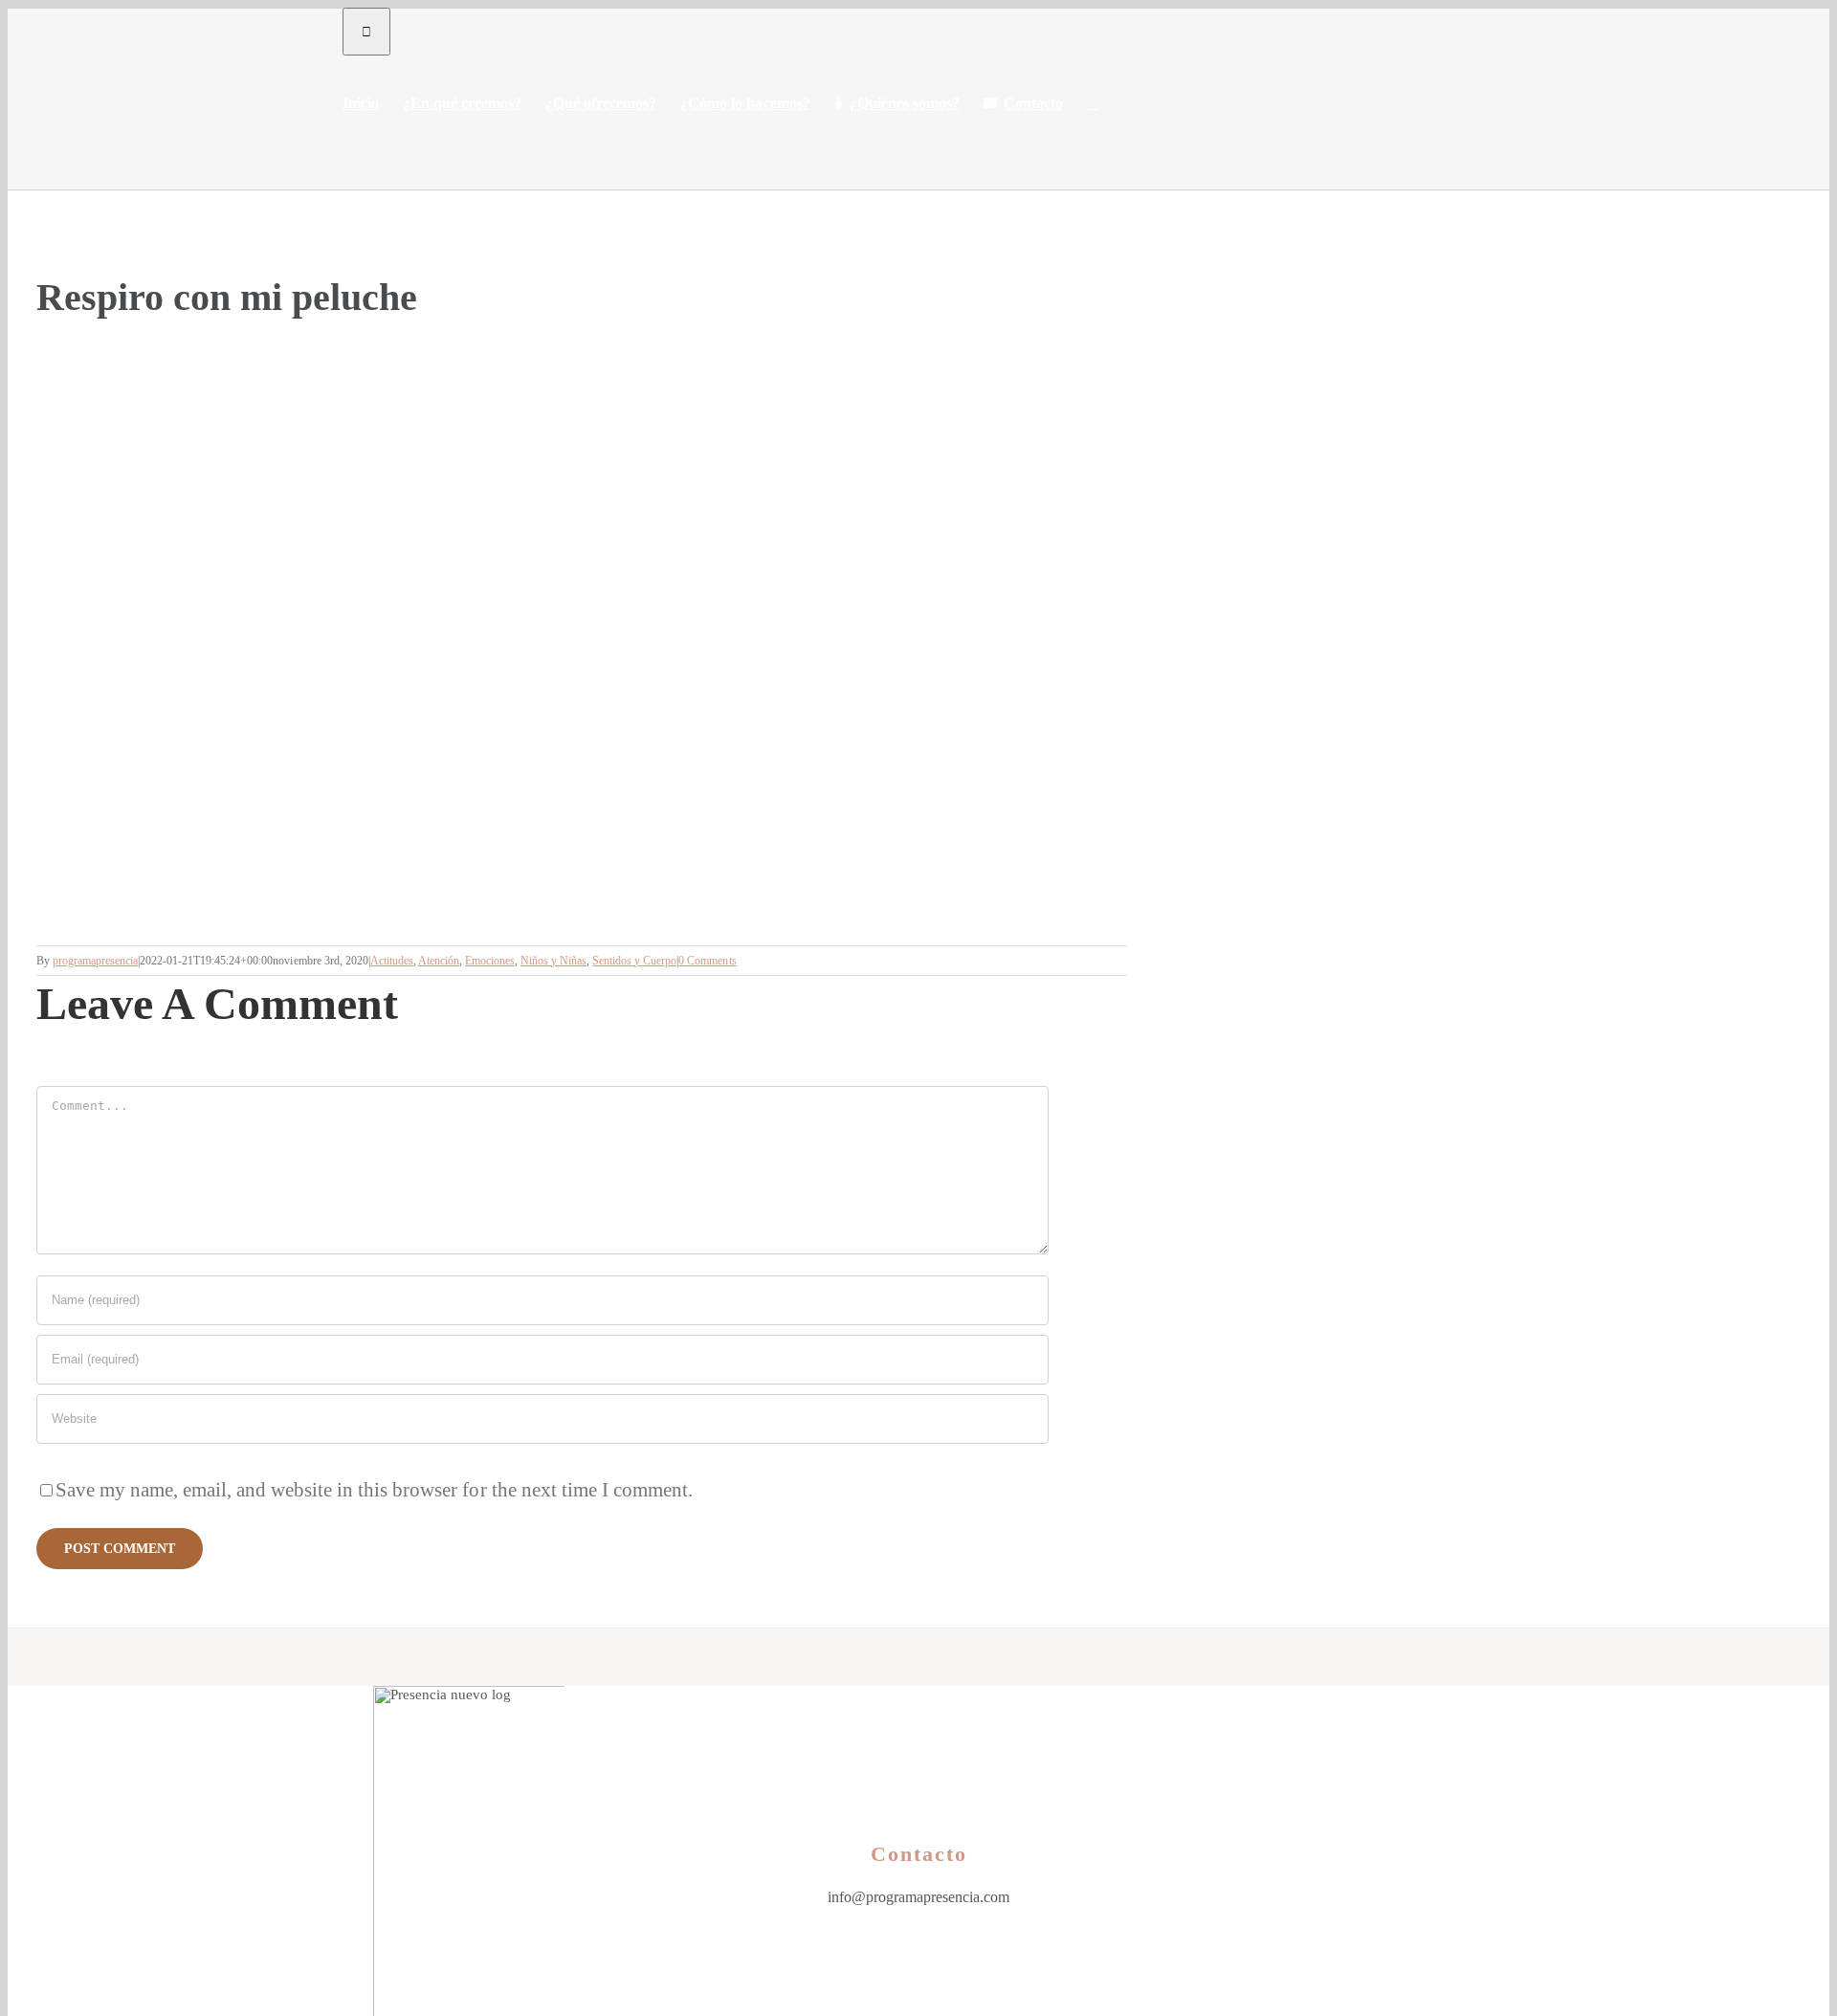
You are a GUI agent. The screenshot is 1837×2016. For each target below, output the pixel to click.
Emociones (490, 961)
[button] (1093, 103)
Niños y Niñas (553, 961)
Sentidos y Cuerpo (634, 961)
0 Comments (707, 961)
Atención (439, 961)
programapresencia (95, 961)
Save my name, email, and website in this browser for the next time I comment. (374, 1490)
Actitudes (392, 961)
